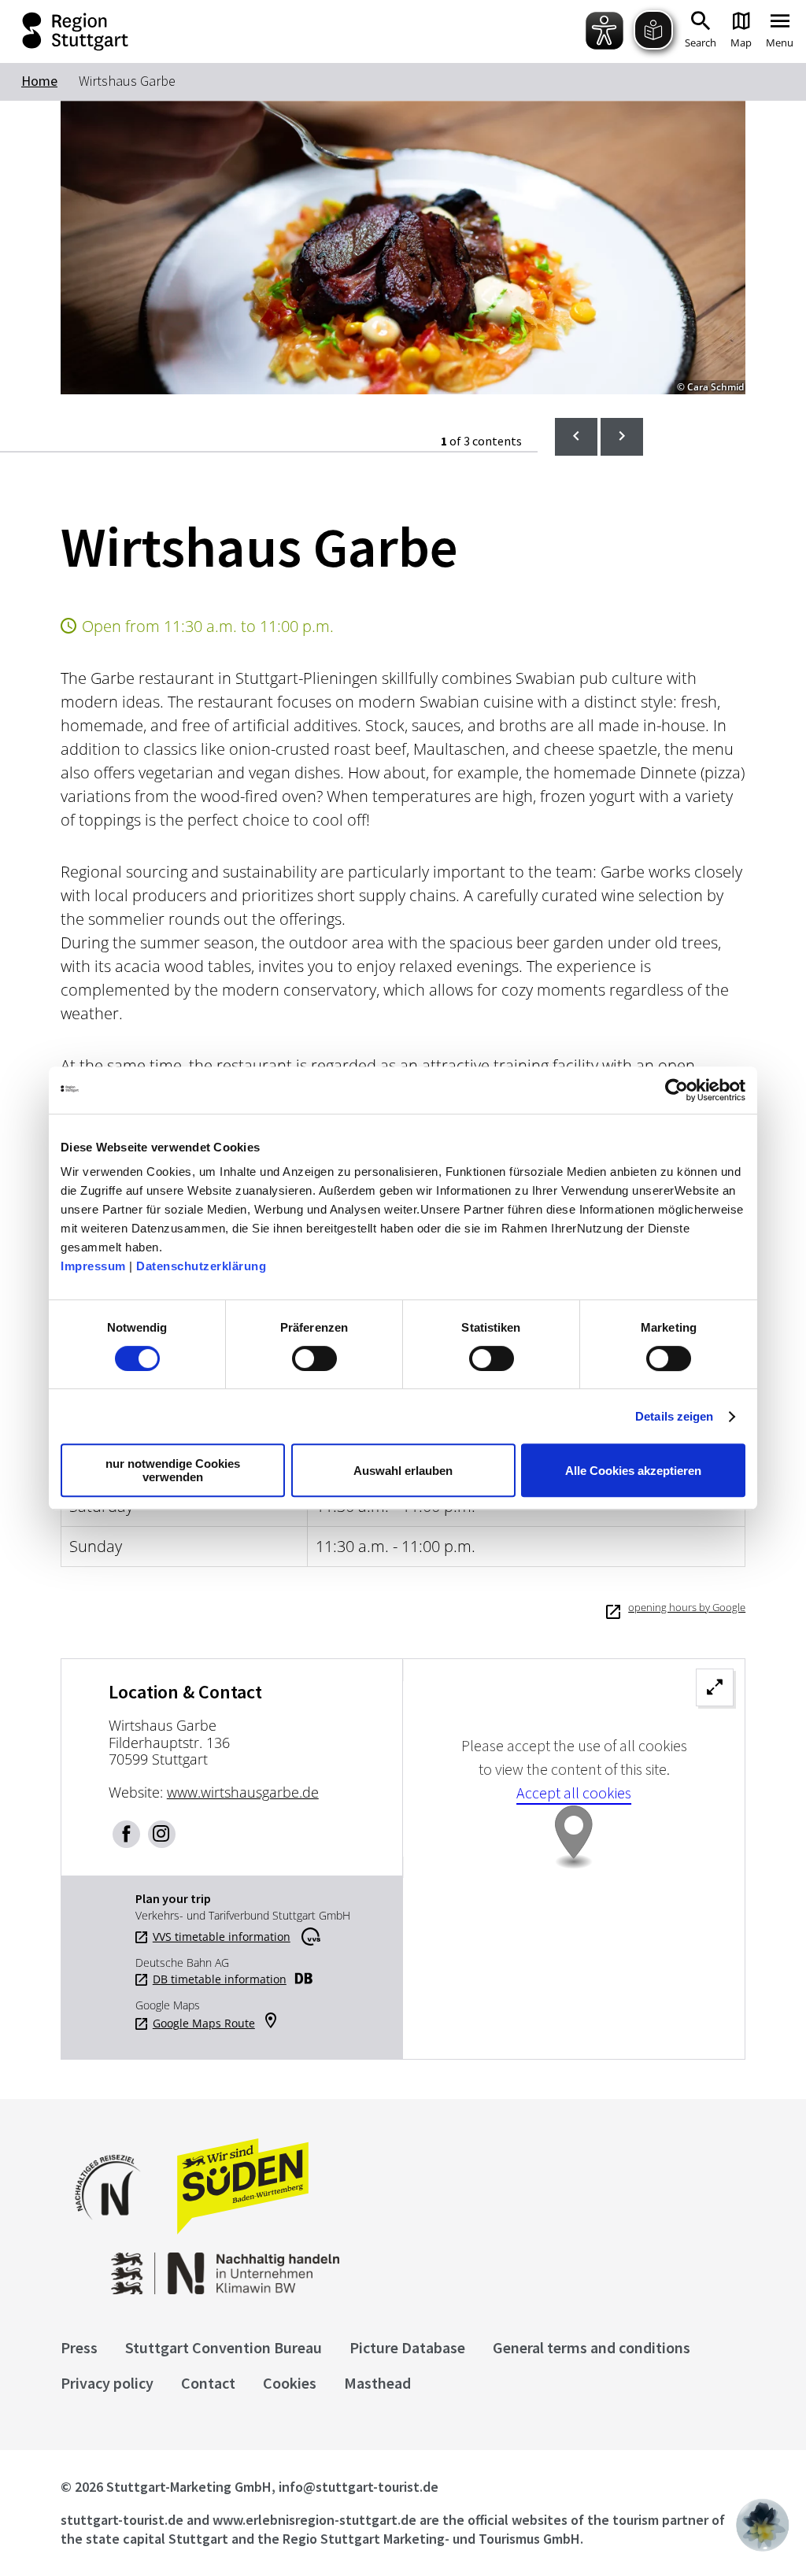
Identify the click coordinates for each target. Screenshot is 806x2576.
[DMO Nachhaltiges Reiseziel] (116, 2230)
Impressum (93, 1266)
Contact (208, 2383)
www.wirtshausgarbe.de (243, 1792)
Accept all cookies (574, 1792)
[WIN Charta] (194, 2290)
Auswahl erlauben (403, 1471)
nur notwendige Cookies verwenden (173, 1470)
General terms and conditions (592, 2347)
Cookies (290, 2383)
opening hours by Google (687, 1607)
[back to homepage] (50, 31)
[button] (763, 2525)
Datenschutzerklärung (201, 1266)
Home (39, 81)
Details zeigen (674, 1416)
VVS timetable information (222, 1937)
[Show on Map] (574, 1859)
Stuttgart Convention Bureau (224, 2347)
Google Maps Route (204, 2023)
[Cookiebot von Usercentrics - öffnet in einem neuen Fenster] (677, 1090)
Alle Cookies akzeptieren (633, 1471)
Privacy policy (107, 2383)
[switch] (314, 1358)
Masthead (377, 2383)
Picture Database (407, 2347)
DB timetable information (220, 1979)
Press (79, 2347)
